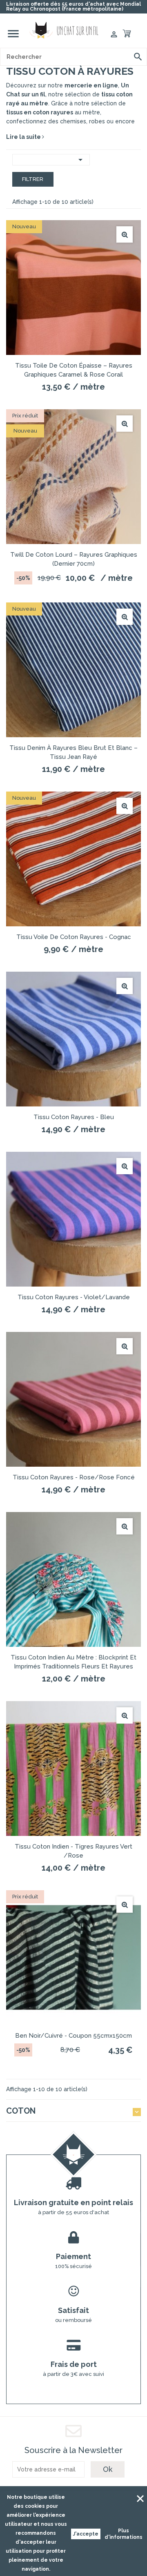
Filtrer (33, 179)
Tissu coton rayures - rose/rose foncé (74, 1477)
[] (138, 57)
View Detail (125, 234)
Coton (21, 2111)
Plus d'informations (124, 2534)
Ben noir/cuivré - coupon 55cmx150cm (73, 2036)
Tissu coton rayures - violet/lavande (74, 1297)
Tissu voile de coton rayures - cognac (74, 937)
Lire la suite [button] (24, 137)
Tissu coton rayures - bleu (74, 1117)
